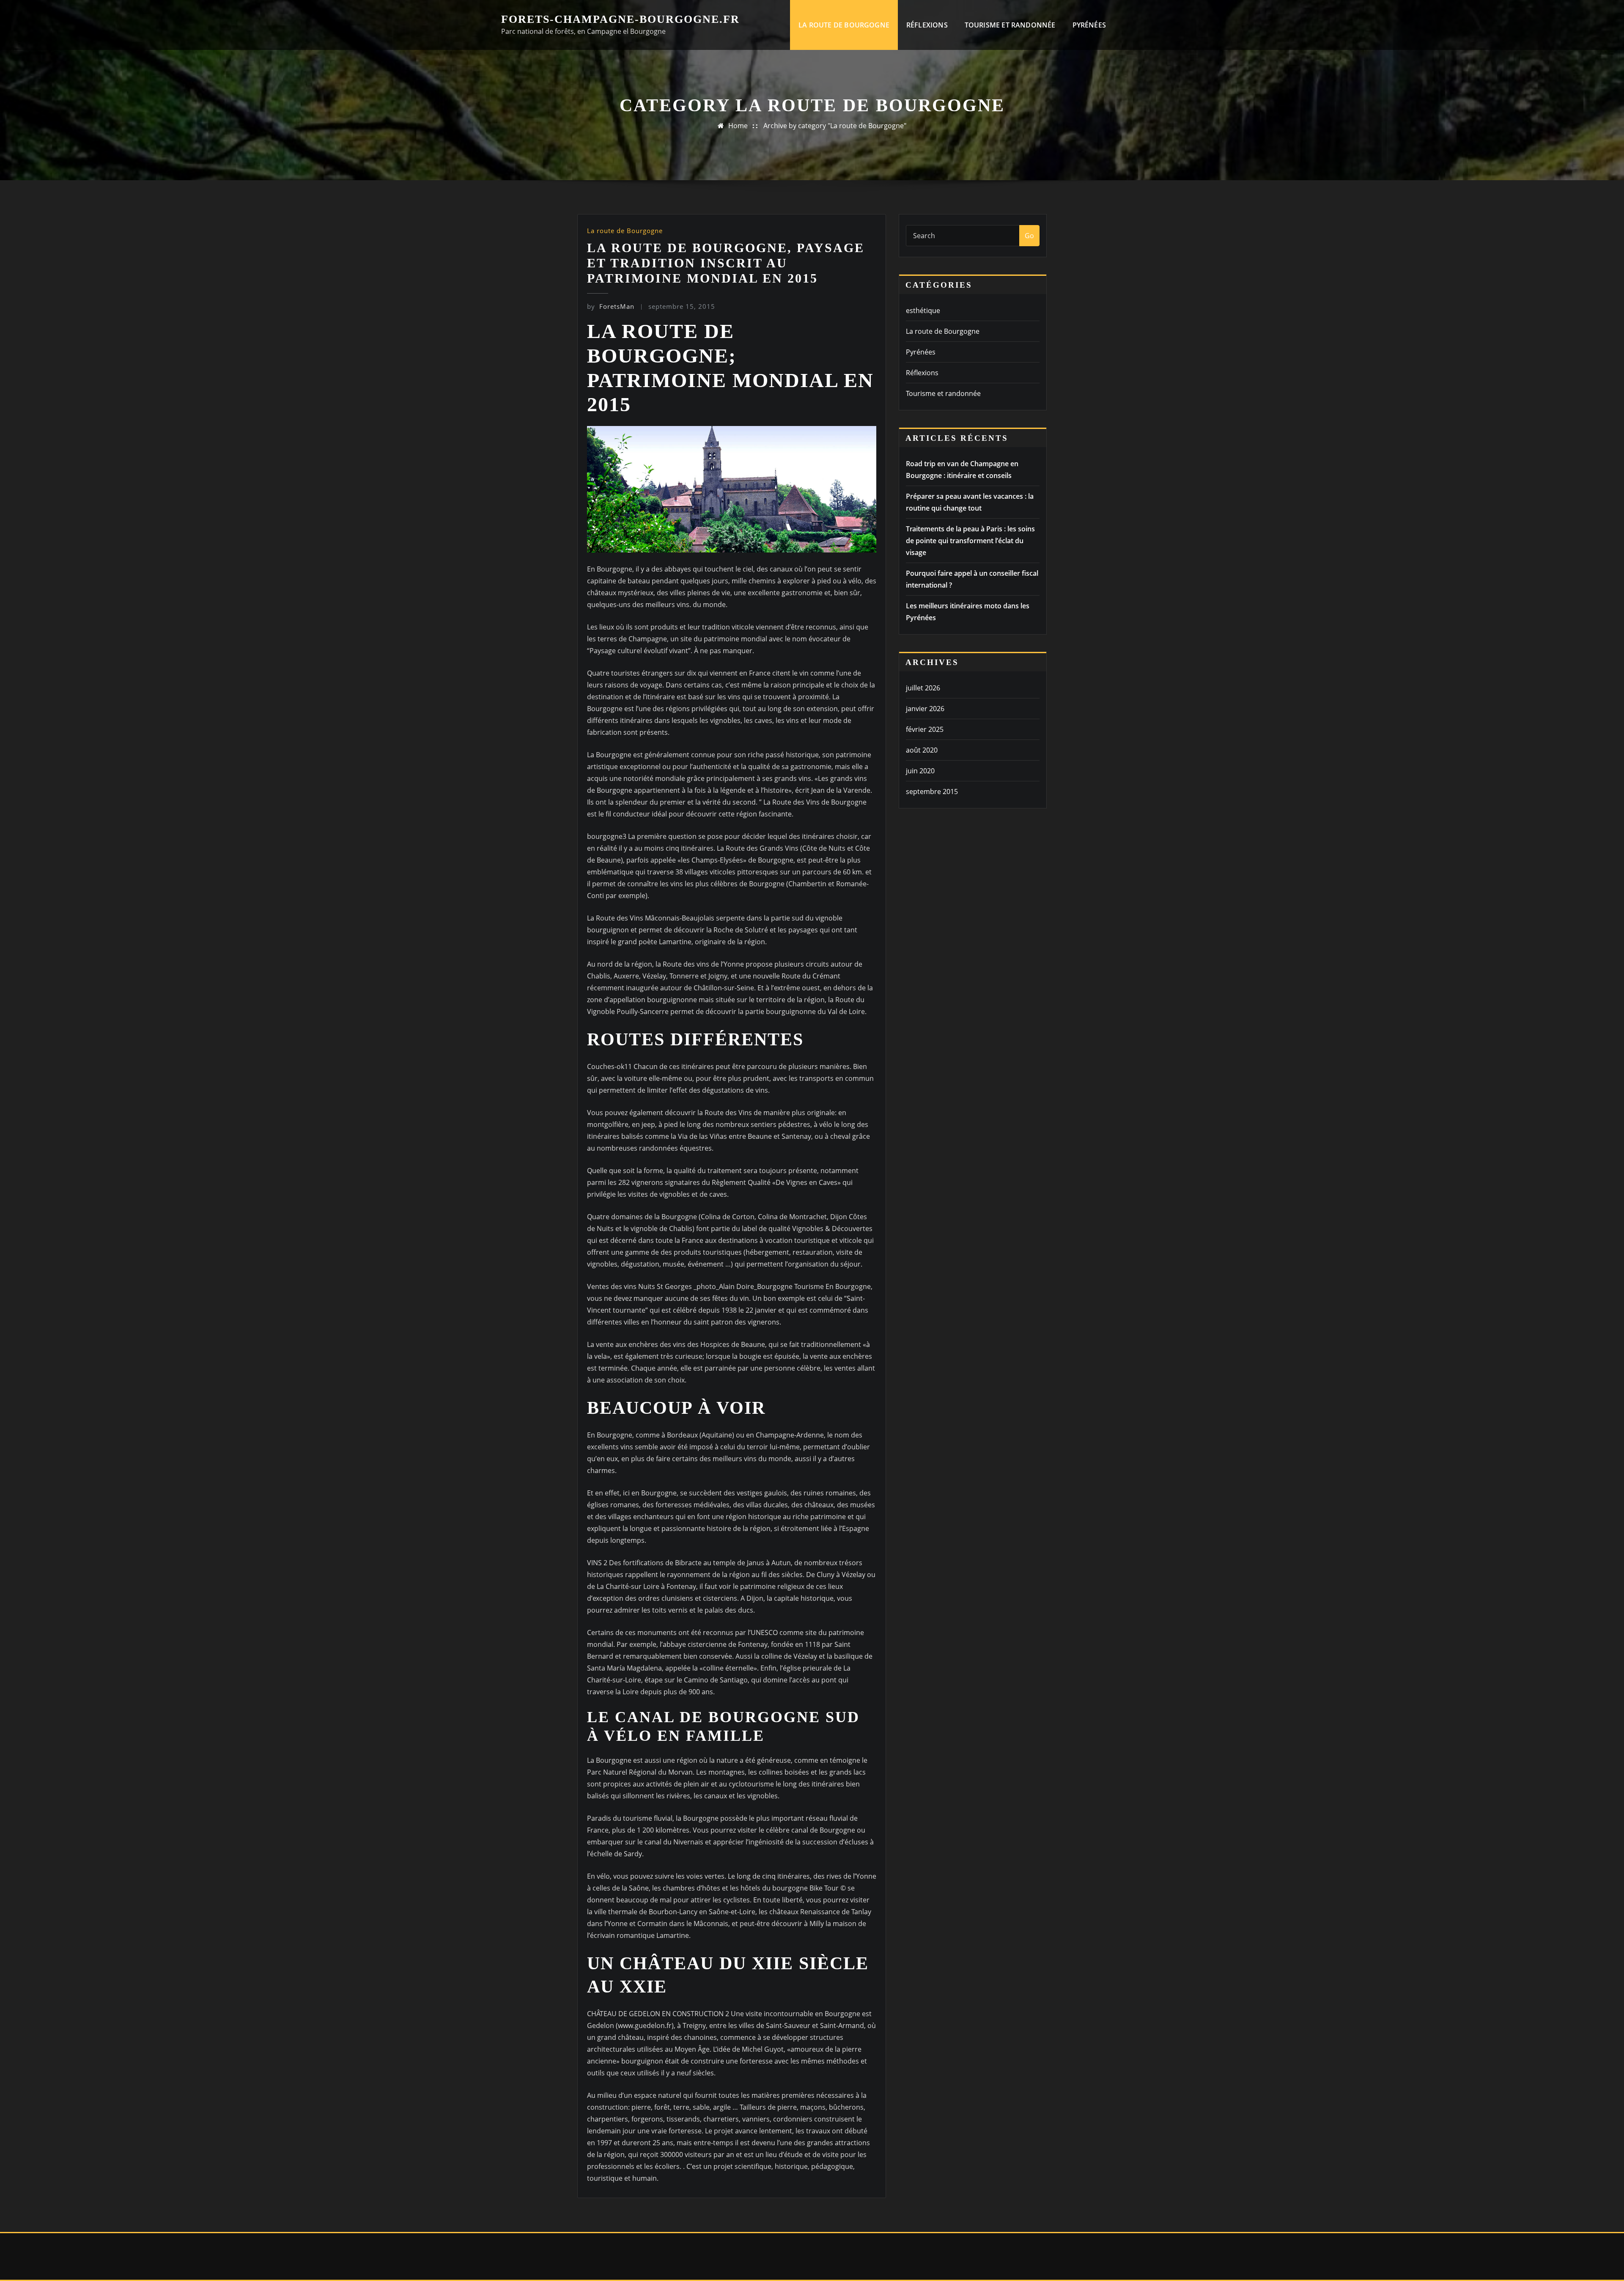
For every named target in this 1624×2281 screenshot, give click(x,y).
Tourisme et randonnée (1010, 25)
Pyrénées (1089, 25)
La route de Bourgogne (844, 25)
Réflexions (927, 25)
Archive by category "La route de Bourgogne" (835, 126)
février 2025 (925, 729)
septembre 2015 (932, 791)
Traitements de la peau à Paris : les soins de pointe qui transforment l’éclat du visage (970, 541)
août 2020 (922, 750)
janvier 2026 (925, 709)
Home (738, 126)
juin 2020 (920, 771)
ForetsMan (611, 306)
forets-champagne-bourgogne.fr (620, 19)
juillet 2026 (923, 688)
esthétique (923, 311)
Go (1029, 236)
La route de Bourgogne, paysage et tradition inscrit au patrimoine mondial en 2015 (726, 263)
